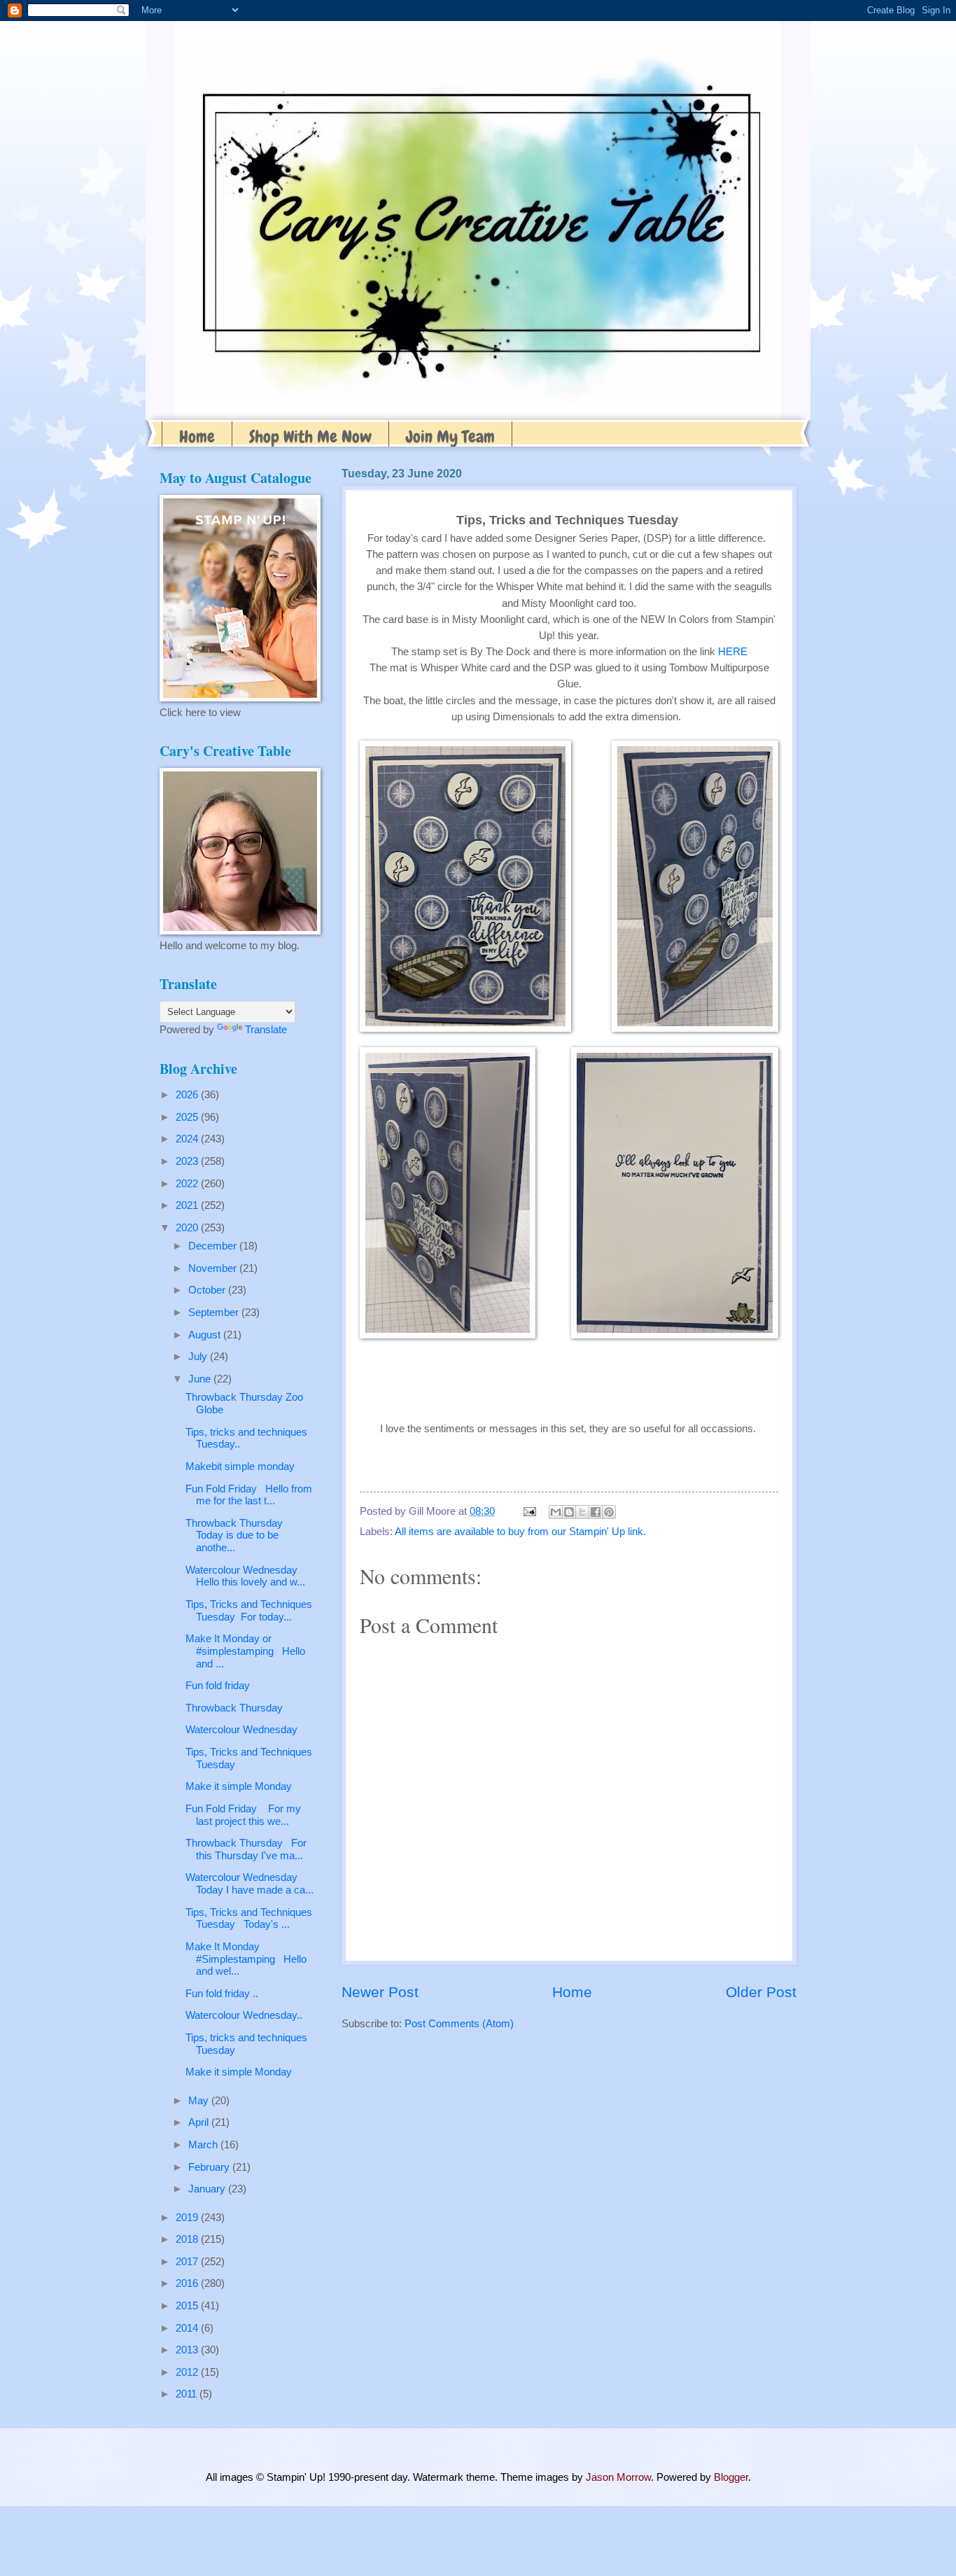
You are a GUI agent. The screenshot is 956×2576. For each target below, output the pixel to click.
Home (197, 436)
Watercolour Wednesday (241, 1730)
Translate (266, 1030)
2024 (188, 1139)
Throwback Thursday (234, 1708)
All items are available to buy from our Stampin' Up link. (520, 1532)
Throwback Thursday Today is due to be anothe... (237, 1535)
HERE (733, 651)
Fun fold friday (218, 1686)
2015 (188, 2306)
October (208, 1290)
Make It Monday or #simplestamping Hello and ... (245, 1651)
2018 (188, 2239)
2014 (188, 2328)
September (215, 1312)
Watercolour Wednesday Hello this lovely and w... (245, 1576)
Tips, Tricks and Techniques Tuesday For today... (249, 1611)
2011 (188, 2394)
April (200, 2122)
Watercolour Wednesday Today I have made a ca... (249, 1884)
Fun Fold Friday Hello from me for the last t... (249, 1495)
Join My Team (450, 436)
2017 (188, 2262)
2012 (188, 2372)
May (200, 2101)
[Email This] (556, 1512)
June (201, 1379)
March (204, 2145)
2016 (188, 2283)
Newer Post (380, 1992)
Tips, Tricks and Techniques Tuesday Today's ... (249, 1919)
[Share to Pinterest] (609, 1512)
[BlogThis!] (569, 1512)
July (199, 1357)
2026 (188, 1095)
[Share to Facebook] (596, 1512)
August (206, 1335)
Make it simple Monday (239, 1786)
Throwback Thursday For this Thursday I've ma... (246, 1849)
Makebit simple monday (240, 1466)
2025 (188, 1117)
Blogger (731, 2477)
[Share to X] (582, 1512)
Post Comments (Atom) (459, 2024)
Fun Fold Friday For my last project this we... (243, 1815)
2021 (188, 1205)
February (210, 2167)
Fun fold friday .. (222, 1994)
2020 (188, 1228)
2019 (188, 2218)
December (214, 1246)
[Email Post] (528, 1511)
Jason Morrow (618, 2477)
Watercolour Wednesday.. (244, 2015)
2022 (188, 1184)
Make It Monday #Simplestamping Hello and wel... (246, 1959)
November (214, 1268)
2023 (188, 1161)
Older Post (761, 1992)
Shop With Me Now (310, 436)
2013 (188, 2350)
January (208, 2189)
